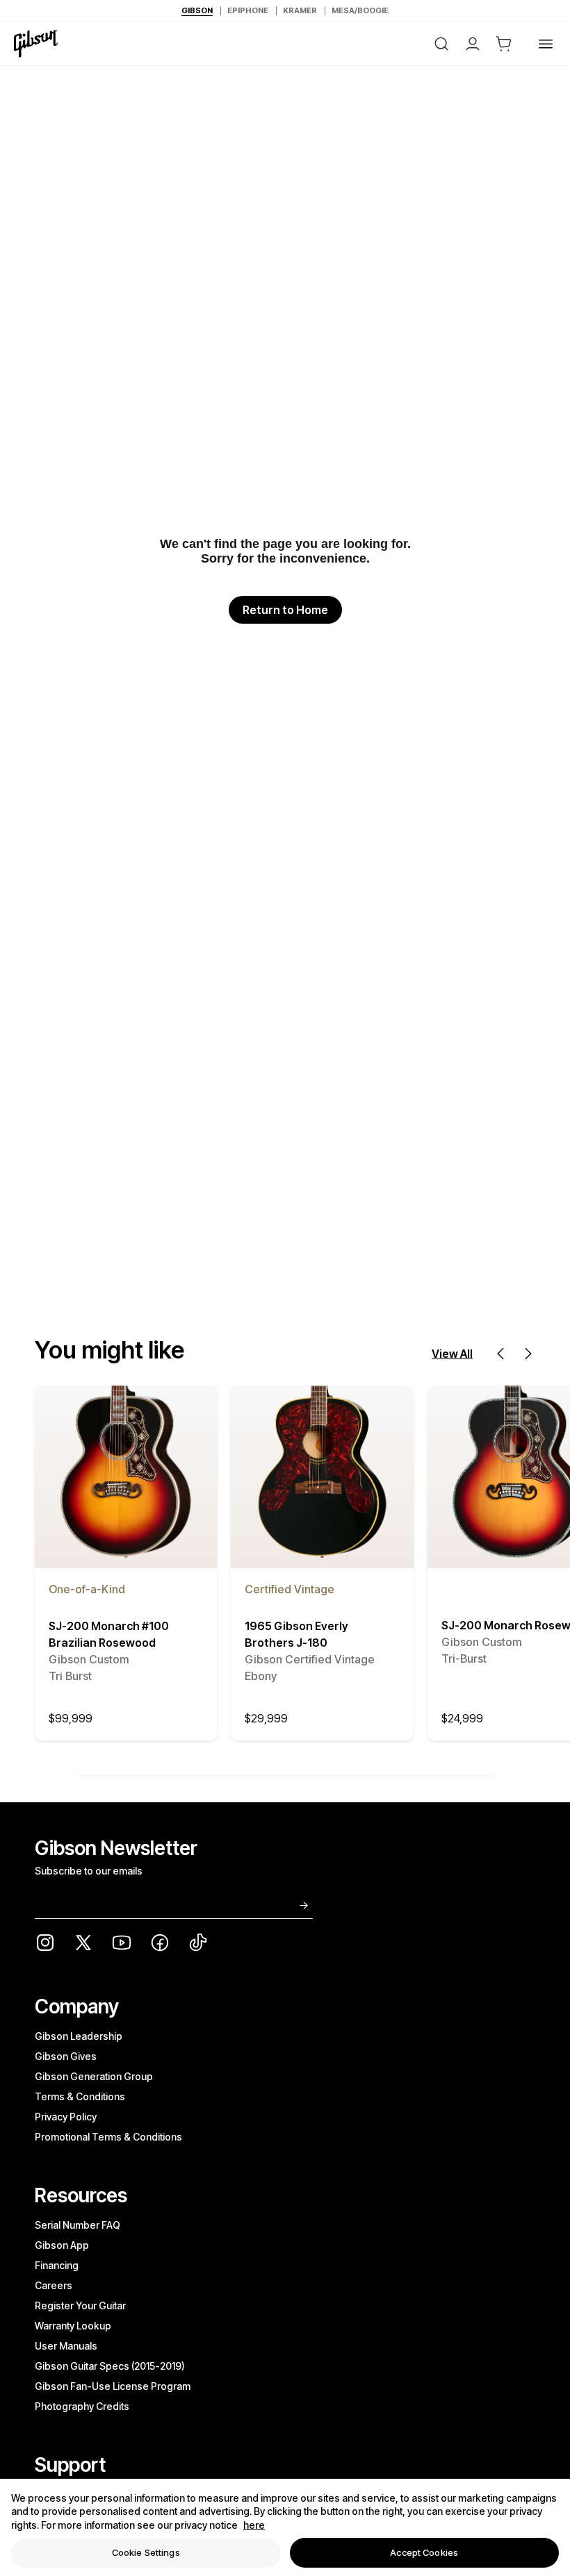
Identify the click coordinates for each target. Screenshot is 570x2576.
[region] (285, 2527)
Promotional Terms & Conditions (108, 2137)
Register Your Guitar (80, 2305)
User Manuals (66, 2346)
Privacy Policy (66, 2117)
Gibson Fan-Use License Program (113, 2386)
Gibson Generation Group (94, 2076)
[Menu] (546, 44)
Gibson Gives (66, 2056)
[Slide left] (500, 1354)
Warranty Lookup (73, 2326)
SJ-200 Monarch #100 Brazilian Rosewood (109, 1651)
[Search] (441, 44)
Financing (57, 2265)
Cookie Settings (146, 2552)
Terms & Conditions (80, 2096)
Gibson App (62, 2245)
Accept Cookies (424, 2552)
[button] (504, 44)
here (254, 2525)
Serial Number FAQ (78, 2225)
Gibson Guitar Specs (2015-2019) (110, 2366)
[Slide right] (528, 1354)
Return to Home (285, 610)
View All (452, 1354)
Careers (54, 2285)
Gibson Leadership (79, 2036)
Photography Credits (82, 2406)
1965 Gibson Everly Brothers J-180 (310, 1651)
